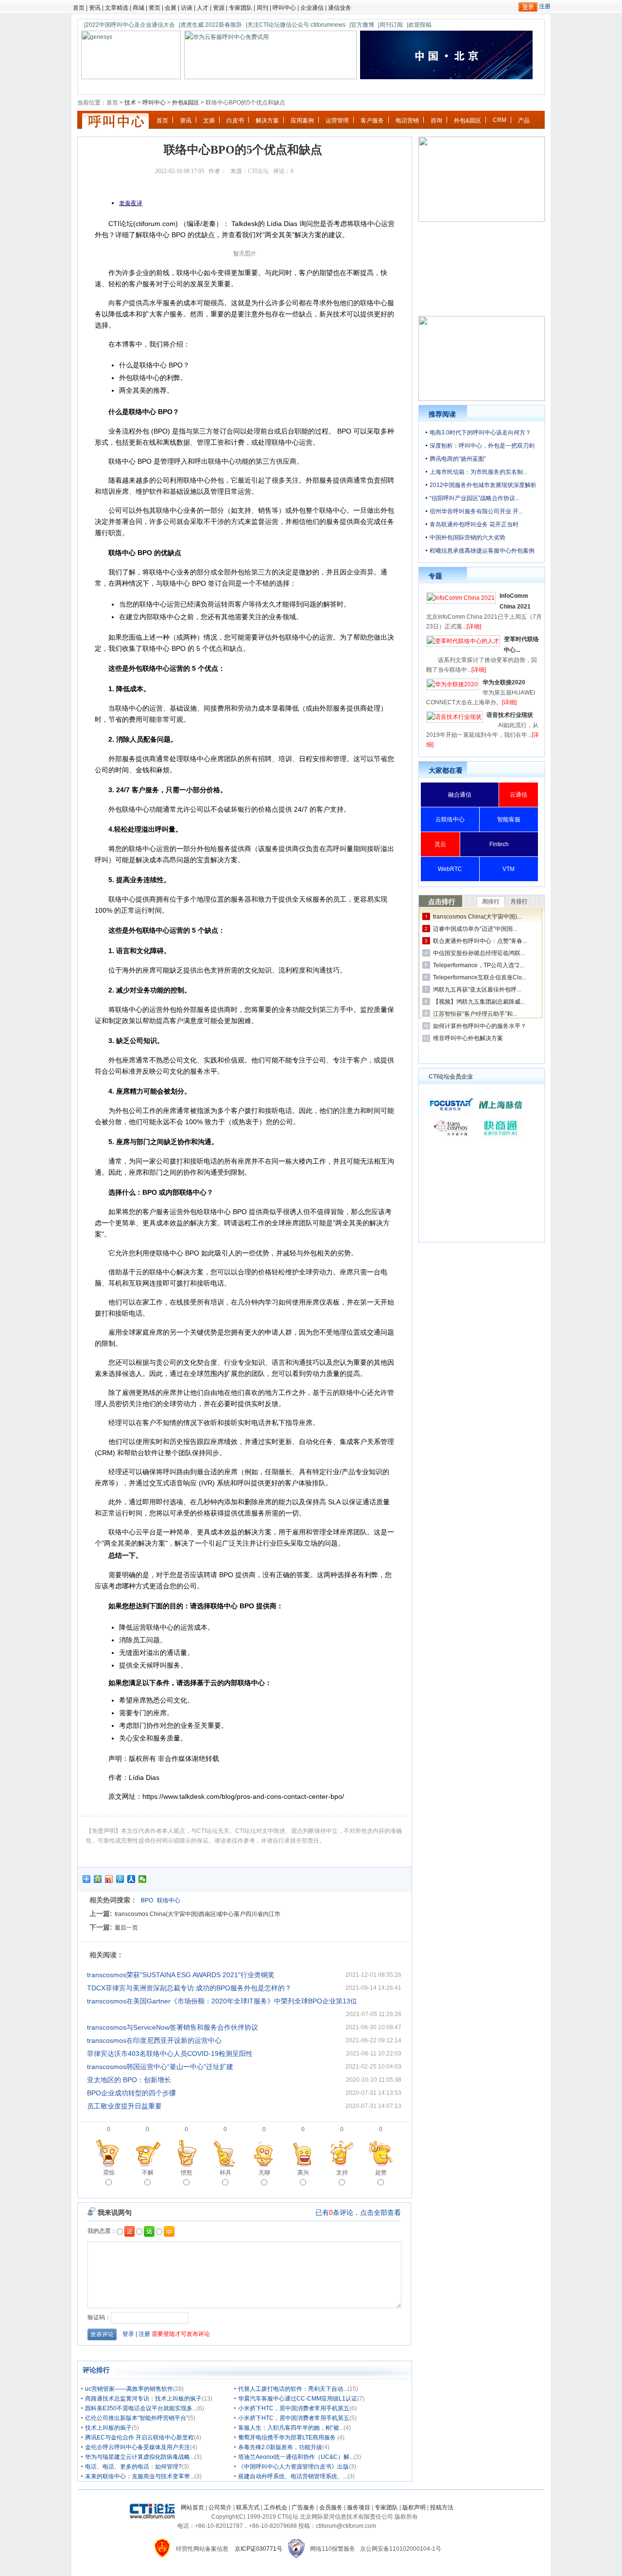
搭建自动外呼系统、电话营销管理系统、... (293, 2476)
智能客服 (509, 819)
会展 (171, 8)
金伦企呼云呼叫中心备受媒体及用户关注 (138, 2447)
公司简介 (220, 2507)
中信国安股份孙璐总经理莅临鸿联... (479, 953)
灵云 (440, 844)
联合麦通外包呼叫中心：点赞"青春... (480, 941)
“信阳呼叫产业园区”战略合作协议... (475, 498)
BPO (147, 1900)
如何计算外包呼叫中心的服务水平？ (480, 1026)
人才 (203, 8)
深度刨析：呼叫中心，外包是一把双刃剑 (482, 446)
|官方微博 (362, 25)
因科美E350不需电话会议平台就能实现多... (141, 2408)
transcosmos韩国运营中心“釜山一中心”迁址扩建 (160, 2067)
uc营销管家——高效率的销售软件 (129, 2389)
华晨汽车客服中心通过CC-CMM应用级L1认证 (298, 2399)
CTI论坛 (258, 171)
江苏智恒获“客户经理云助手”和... (475, 1014)
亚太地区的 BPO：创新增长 (129, 2080)
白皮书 (235, 121)
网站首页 (192, 2507)
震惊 (109, 2173)
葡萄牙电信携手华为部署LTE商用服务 (288, 2437)
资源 (219, 8)
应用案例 (302, 121)
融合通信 (460, 795)
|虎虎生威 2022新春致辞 (210, 25)
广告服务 (303, 2507)
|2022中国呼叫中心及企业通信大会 (130, 25)
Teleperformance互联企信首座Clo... (480, 977)
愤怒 (187, 2173)
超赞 (381, 2173)
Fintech (499, 844)
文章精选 (117, 8)
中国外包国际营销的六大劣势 (467, 538)
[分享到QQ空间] (98, 1879)
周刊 (262, 8)
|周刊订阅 (390, 25)
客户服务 (372, 121)
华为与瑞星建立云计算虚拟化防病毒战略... (140, 2457)
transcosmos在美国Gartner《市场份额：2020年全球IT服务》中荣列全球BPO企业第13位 (222, 2001)
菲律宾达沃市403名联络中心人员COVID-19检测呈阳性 (170, 2054)
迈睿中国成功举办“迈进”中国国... (475, 929)
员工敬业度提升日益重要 (124, 2106)
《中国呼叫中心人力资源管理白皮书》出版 (294, 2467)
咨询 (436, 121)
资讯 (95, 8)
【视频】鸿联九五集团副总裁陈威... (479, 1002)
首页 (79, 8)
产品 (524, 121)
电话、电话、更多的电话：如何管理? (133, 2467)
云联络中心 (450, 819)
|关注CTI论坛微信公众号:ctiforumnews (296, 25)
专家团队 (241, 8)
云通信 (518, 795)
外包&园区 (186, 103)
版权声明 (414, 2507)
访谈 (187, 8)
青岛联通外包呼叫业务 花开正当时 (474, 524)
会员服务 (331, 2507)
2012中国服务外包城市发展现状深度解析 (483, 485)
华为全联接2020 (504, 682)
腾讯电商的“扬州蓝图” (458, 459)
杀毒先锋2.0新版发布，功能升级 (280, 2447)
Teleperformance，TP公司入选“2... (478, 965)
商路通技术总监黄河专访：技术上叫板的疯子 (143, 2399)
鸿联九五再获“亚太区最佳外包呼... (477, 990)
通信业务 (340, 8)
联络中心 (169, 1900)
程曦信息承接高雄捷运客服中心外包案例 (482, 551)
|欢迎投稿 (419, 25)
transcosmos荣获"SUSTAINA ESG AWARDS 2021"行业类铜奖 (181, 1975)
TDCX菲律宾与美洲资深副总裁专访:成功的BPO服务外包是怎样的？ (189, 1988)
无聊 (264, 2173)
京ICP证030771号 (259, 2549)
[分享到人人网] (131, 1879)
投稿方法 (442, 2507)
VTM (509, 869)
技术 (130, 103)
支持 (342, 2173)
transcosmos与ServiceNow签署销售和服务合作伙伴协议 (173, 2027)
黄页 (155, 8)
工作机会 (276, 2507)
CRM (500, 120)
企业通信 (312, 8)
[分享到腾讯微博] (120, 1879)
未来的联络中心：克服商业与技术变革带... (140, 2476)
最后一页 (126, 1928)
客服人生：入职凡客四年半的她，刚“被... (291, 2428)
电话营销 (407, 121)
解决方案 (267, 121)
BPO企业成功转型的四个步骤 (131, 2093)
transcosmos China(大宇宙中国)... (477, 917)
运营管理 (337, 121)
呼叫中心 (284, 8)
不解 (148, 2173)
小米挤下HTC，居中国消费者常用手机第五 (294, 2408)
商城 (138, 8)
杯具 (225, 2173)
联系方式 (248, 2507)
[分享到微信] (143, 1879)
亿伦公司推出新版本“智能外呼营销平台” (137, 2418)
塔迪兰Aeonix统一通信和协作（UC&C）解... (296, 2457)
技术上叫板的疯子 (108, 2428)
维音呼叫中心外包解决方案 (468, 1038)
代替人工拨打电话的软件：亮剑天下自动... (293, 2389)
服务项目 (359, 2507)
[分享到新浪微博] (109, 1879)
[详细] (474, 627)
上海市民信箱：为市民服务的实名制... (478, 472)
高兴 (303, 2173)
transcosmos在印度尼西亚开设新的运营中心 (154, 2040)
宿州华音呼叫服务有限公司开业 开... (476, 511)
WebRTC (450, 869)
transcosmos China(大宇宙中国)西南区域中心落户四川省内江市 (198, 1914)
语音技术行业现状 (510, 715)
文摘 (209, 121)
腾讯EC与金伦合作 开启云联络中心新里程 (139, 2437)
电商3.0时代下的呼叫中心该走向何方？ (480, 433)
